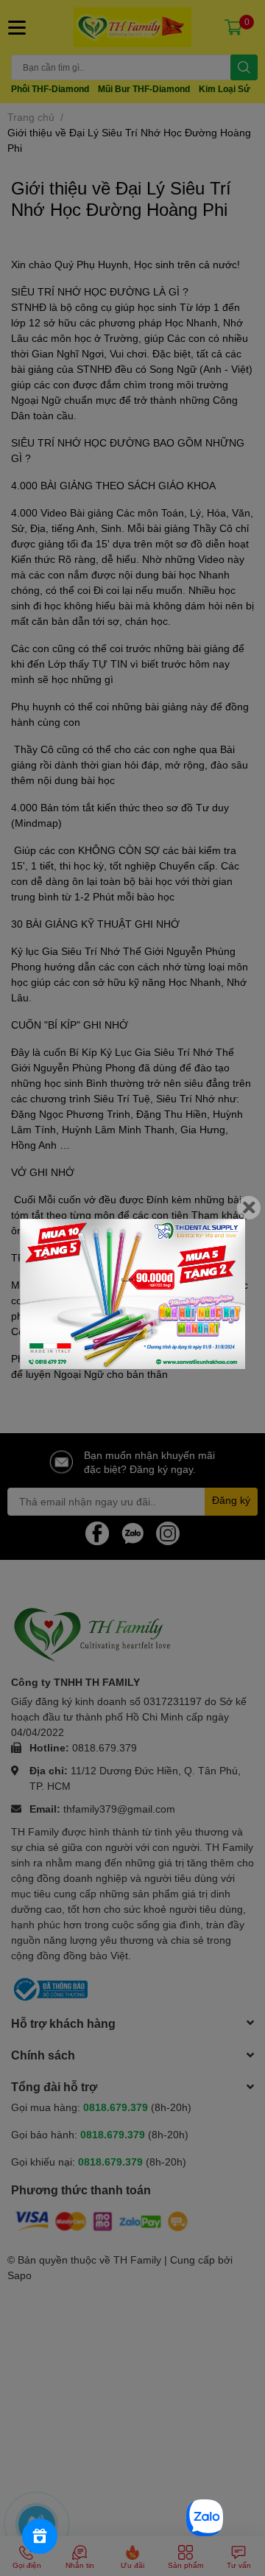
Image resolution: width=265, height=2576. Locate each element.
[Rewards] (40, 2536)
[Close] (249, 1208)
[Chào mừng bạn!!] (132, 1294)
